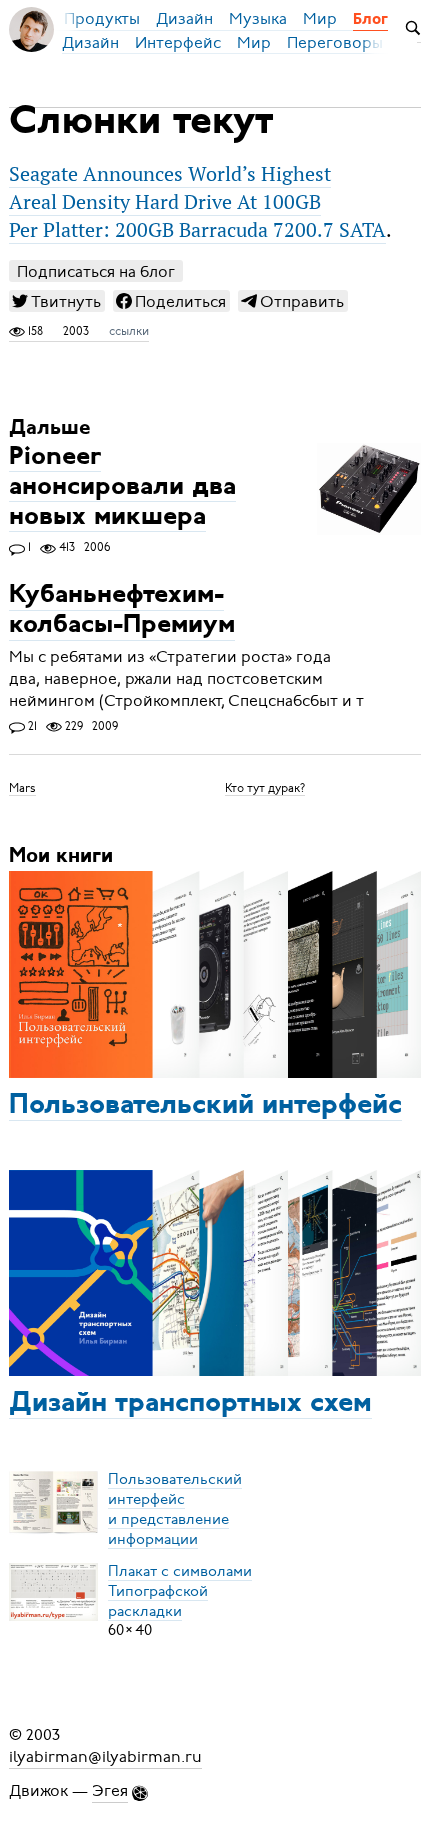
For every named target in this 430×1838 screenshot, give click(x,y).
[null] (57, 301)
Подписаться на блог (96, 271)
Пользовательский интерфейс (205, 1106)
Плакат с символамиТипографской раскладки (180, 1590)
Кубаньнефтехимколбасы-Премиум (122, 611)
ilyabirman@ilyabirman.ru (105, 1757)
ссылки (129, 331)
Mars (22, 787)
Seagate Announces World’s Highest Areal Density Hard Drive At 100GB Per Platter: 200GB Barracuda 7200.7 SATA (197, 202)
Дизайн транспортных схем (190, 1404)
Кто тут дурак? (265, 787)
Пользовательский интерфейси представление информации (175, 1508)
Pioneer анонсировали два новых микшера (122, 487)
